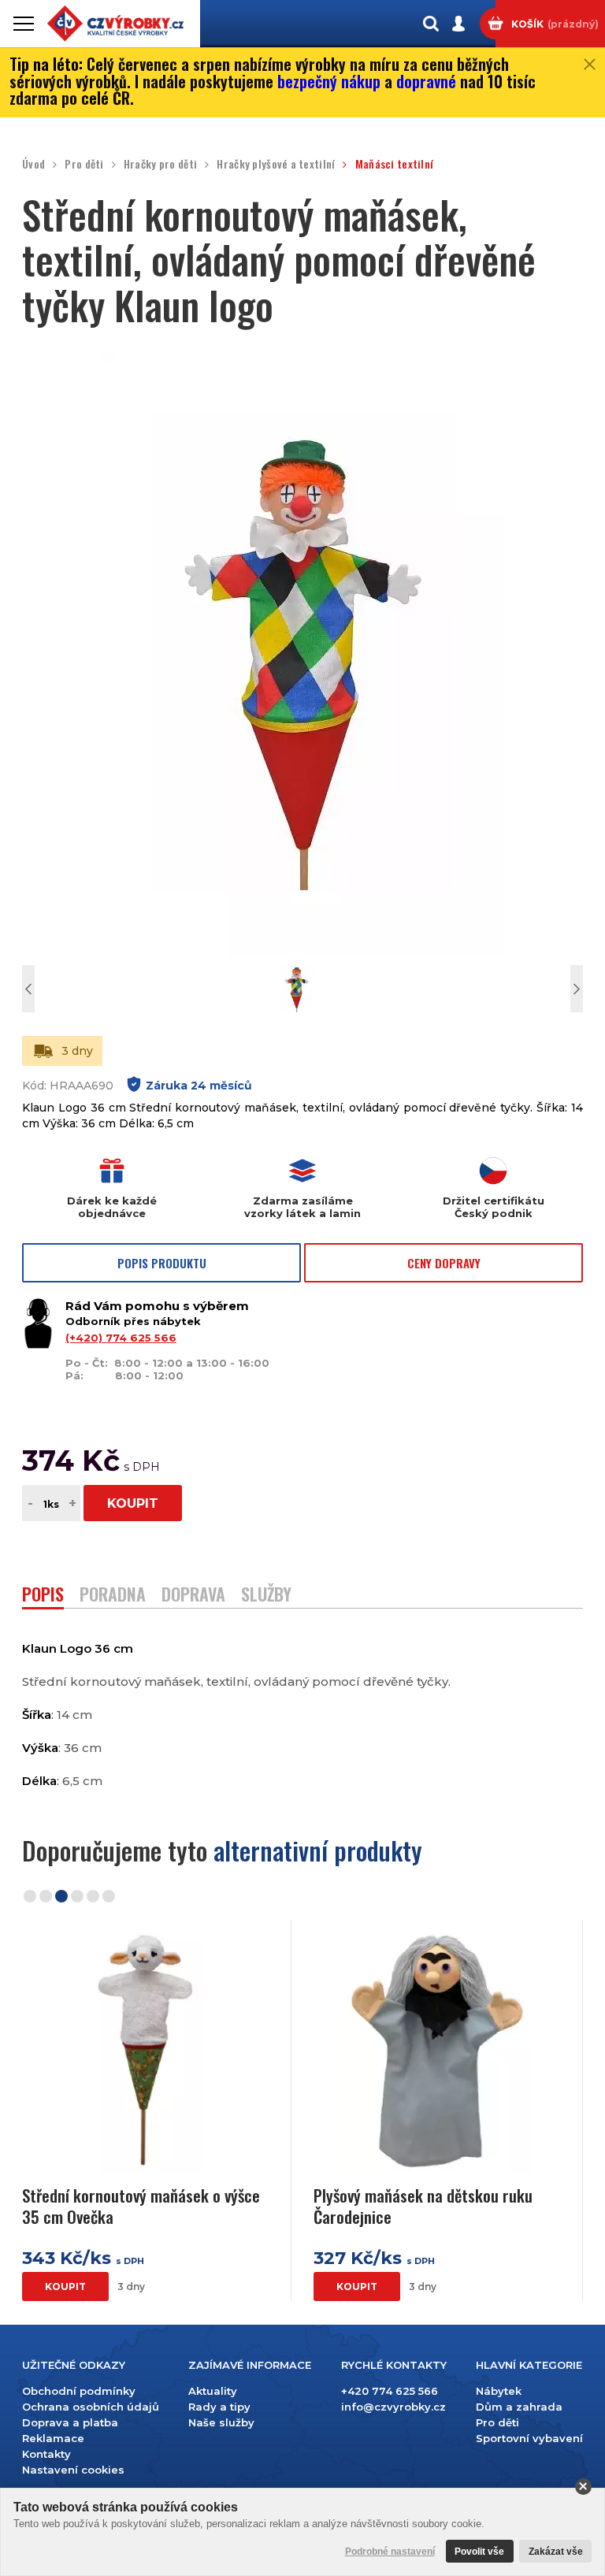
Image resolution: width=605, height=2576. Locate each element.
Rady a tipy (219, 2407)
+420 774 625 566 (390, 2391)
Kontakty (46, 2454)
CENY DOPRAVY (444, 1263)
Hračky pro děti (160, 164)
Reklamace (53, 2438)
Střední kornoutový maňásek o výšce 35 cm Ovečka (141, 2206)
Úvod (33, 164)
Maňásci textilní (394, 164)
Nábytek (499, 2391)
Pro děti (84, 164)
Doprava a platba (70, 2422)
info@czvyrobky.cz (393, 2407)
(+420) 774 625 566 (121, 1338)
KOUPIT (133, 1503)
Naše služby (221, 2422)
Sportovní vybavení (529, 2438)
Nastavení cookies (73, 2470)
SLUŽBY (266, 1596)
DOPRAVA (193, 1596)
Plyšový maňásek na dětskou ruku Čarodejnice (423, 2206)
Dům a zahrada (519, 2407)
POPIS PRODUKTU (162, 1263)
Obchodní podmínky (79, 2391)
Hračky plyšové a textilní (276, 164)
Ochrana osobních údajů (91, 2407)
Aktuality (213, 2391)
